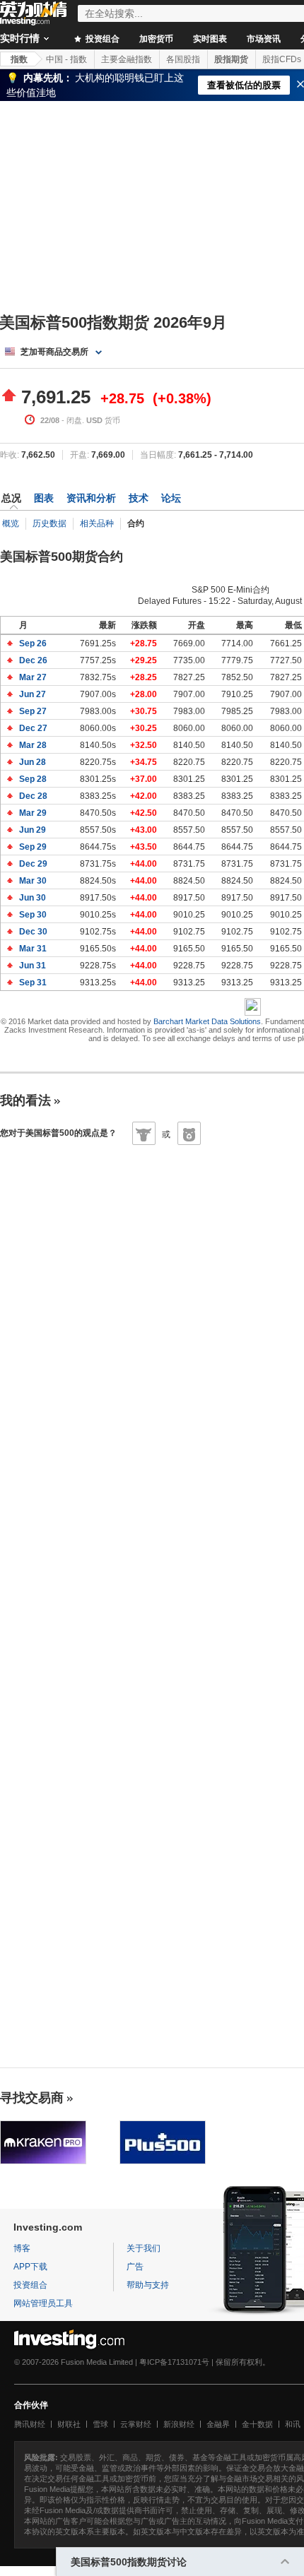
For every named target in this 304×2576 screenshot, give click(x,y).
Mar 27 (34, 677)
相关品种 (97, 523)
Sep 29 (34, 847)
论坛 (171, 498)
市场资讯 (264, 39)
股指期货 (231, 59)
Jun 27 (34, 694)
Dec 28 (34, 796)
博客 (22, 2248)
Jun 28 (34, 762)
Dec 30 (34, 932)
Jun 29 (34, 830)
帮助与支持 (148, 2285)
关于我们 (144, 2248)
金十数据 (257, 2424)
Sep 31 (34, 983)
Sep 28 (34, 779)
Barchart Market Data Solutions (207, 1021)
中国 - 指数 (66, 59)
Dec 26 (34, 660)
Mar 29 (34, 813)
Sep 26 (34, 643)
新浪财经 (179, 2424)
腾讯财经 (30, 2424)
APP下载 (30, 2267)
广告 (135, 2267)
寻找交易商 (32, 2098)
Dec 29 (34, 864)
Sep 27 (34, 711)
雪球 (100, 2424)
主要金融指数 (127, 59)
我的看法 (25, 1100)
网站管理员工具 (43, 2303)
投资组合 (101, 39)
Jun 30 (34, 898)
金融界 (218, 2424)
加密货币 (156, 39)
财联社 (69, 2424)
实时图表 (210, 39)
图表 (44, 498)
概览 (11, 523)
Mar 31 (34, 949)
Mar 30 (34, 881)
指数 (19, 59)
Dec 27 (34, 728)
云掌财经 (136, 2424)
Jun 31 (34, 966)
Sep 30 (34, 915)
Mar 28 (34, 745)
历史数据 (49, 523)
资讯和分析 (91, 498)
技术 (139, 498)
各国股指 (183, 59)
